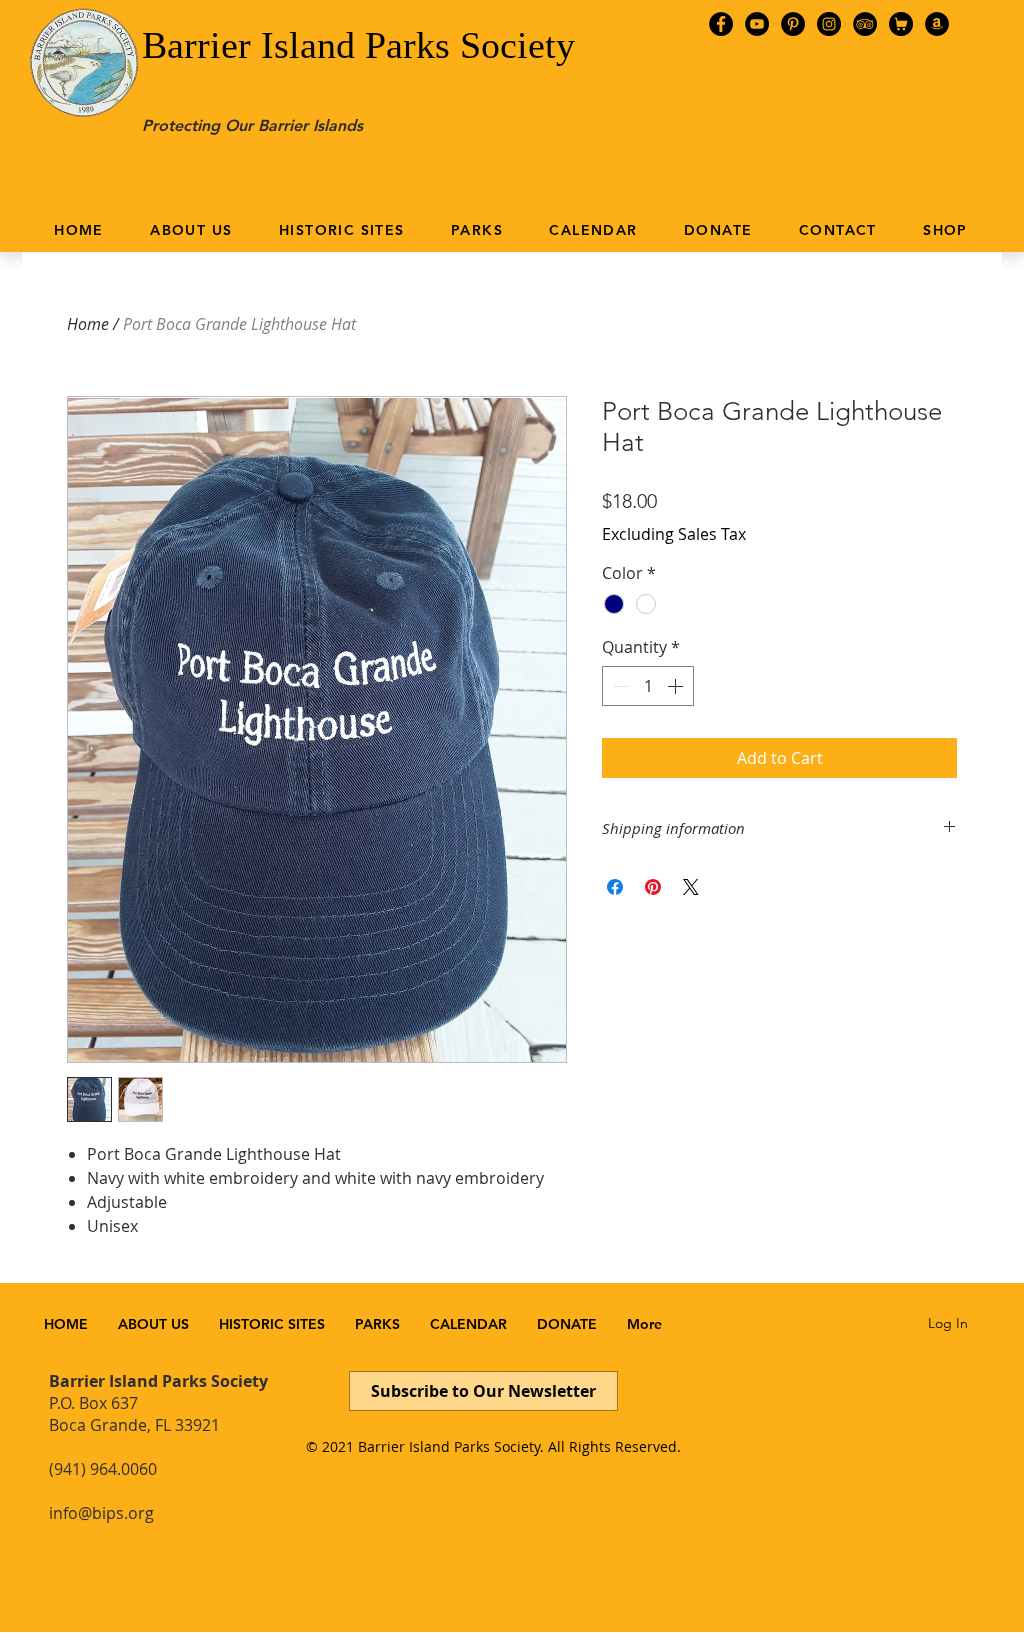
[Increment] (677, 686)
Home (88, 324)
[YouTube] (757, 24)
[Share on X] (691, 887)
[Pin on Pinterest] (653, 887)
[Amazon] (937, 24)
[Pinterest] (793, 24)
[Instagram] (829, 24)
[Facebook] (721, 24)
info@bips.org (101, 1513)
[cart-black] (901, 24)
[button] (191, 230)
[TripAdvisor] (865, 24)
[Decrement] (619, 686)
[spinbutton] (648, 686)
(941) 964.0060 (103, 1469)
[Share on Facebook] (615, 887)
